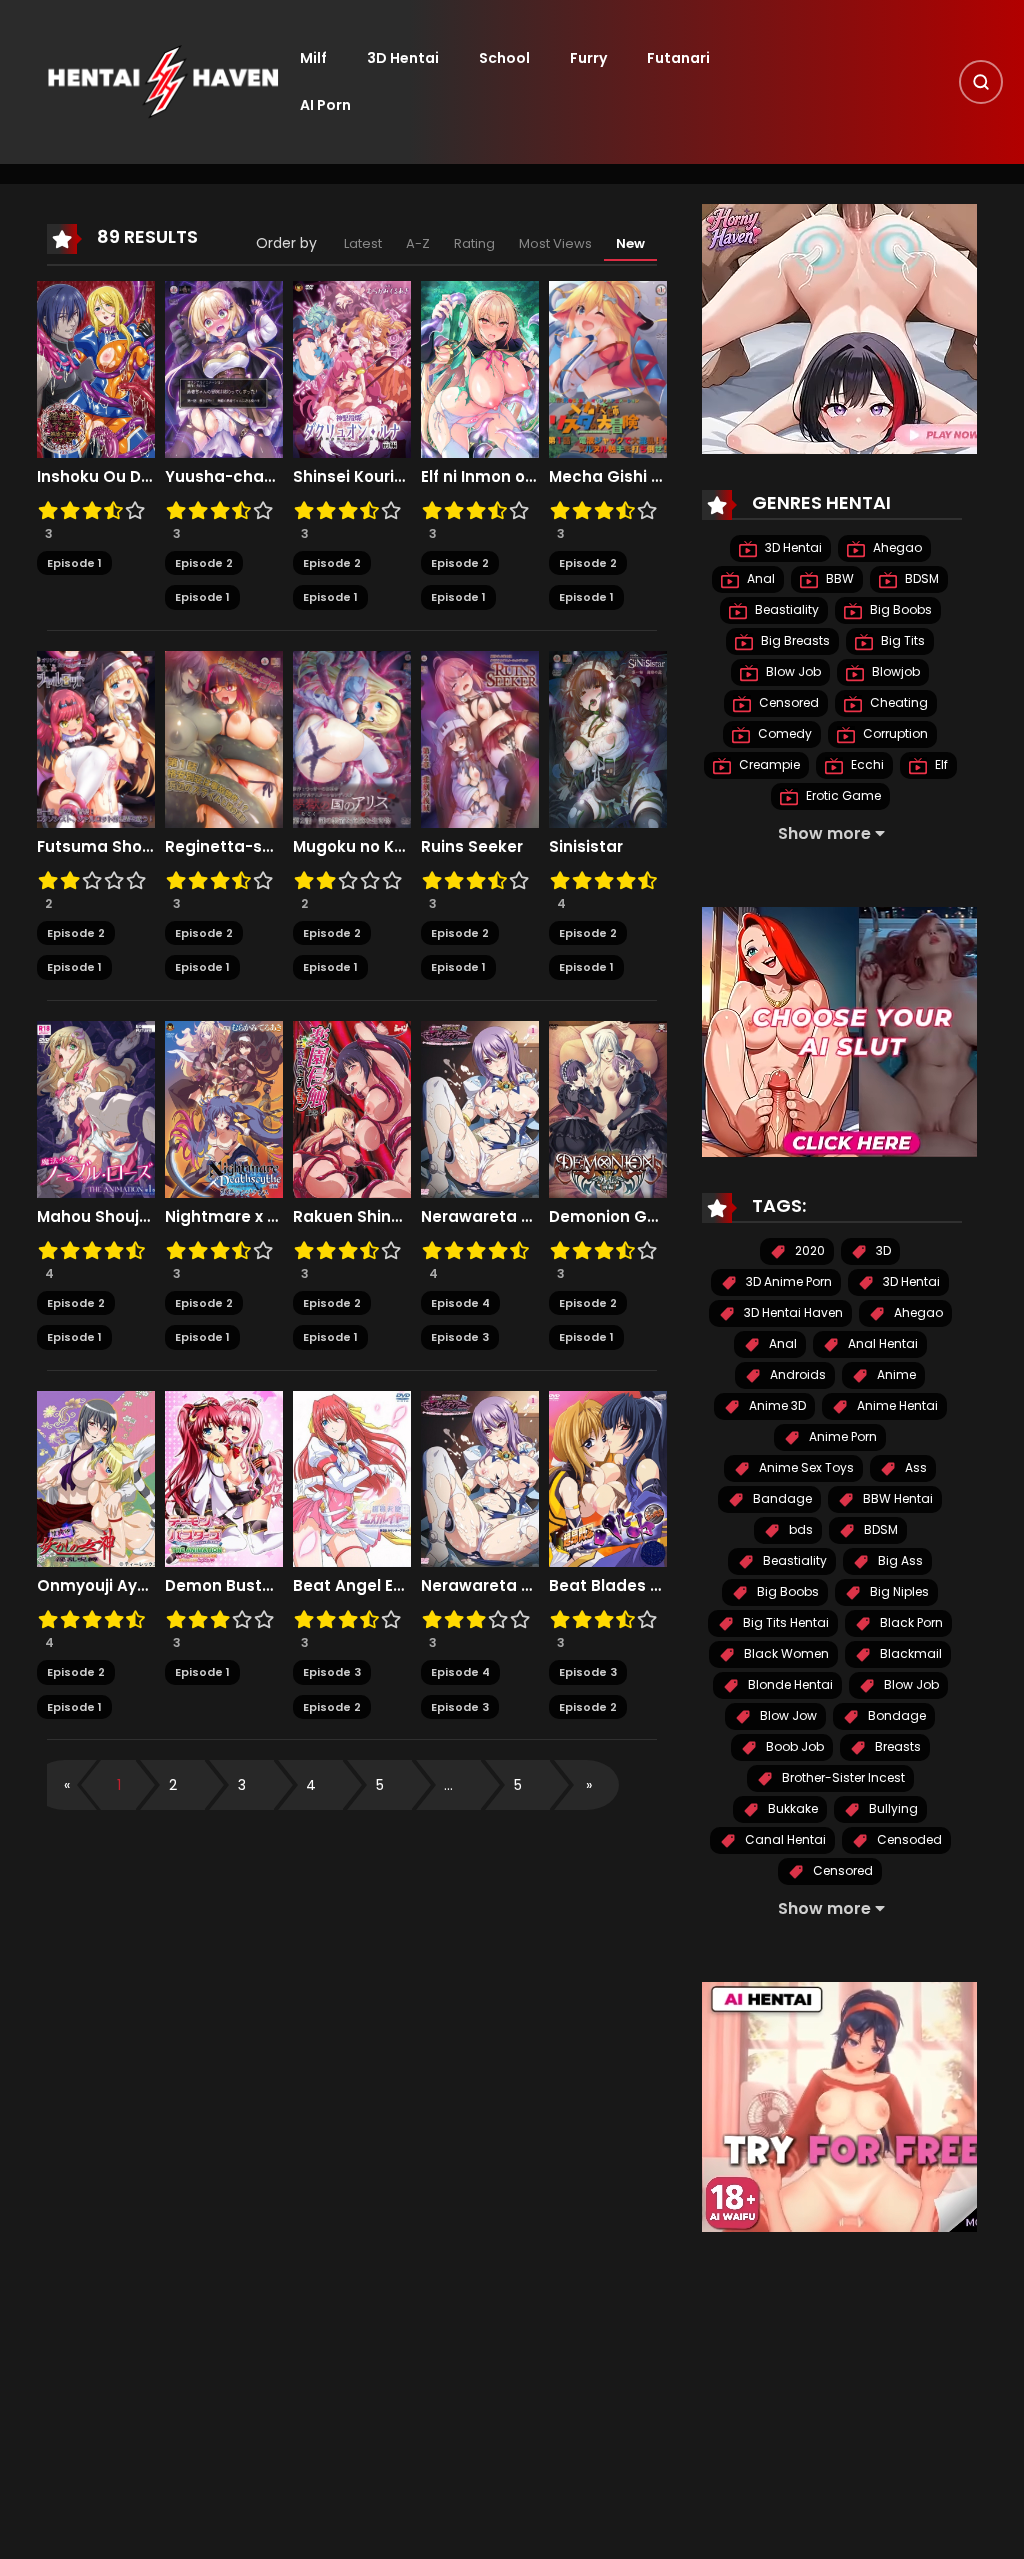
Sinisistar (586, 847)
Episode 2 (204, 563)
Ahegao (896, 547)
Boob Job (793, 1746)
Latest (363, 243)
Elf (940, 764)
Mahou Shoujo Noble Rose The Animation (96, 1217)
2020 (808, 1250)
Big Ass (899, 1560)
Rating (474, 243)
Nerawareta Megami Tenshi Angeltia (480, 1217)
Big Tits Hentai (784, 1622)
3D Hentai (403, 58)
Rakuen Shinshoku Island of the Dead (352, 1217)
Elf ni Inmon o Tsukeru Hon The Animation (480, 477)
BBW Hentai (896, 1498)
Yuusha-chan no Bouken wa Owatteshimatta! (224, 477)
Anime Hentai (896, 1405)
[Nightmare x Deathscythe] (224, 1108)
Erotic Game (842, 795)
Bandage (781, 1498)
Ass (914, 1467)
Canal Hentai (784, 1839)
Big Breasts (794, 640)
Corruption (894, 733)
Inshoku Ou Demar (96, 477)
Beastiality (785, 609)
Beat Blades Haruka (608, 1586)
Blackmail (909, 1653)
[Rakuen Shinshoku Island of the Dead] (352, 1108)
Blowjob (894, 671)
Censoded (908, 1839)
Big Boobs (899, 609)
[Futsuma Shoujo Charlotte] (96, 738)
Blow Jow (787, 1715)
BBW (838, 578)
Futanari (678, 58)
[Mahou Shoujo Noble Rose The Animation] (96, 1108)
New (630, 243)
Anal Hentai (881, 1343)
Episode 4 (460, 1303)
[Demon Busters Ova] (224, 1478)
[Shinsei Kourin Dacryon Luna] (352, 368)
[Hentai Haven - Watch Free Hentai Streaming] (163, 81)
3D (882, 1250)
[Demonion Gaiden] (608, 1108)
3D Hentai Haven (792, 1312)
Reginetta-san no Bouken (224, 847)
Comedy (783, 733)
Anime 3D (776, 1405)
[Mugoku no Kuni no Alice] (352, 738)
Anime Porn (841, 1436)
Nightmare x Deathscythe (224, 1217)
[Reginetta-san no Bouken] (224, 738)
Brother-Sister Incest (842, 1777)
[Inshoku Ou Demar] (96, 368)
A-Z (418, 243)
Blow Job (792, 671)
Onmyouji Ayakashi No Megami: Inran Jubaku (96, 1586)
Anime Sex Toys (805, 1467)
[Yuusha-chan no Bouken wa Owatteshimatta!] (224, 368)
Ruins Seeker (472, 847)
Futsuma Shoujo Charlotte (96, 847)
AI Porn (325, 105)
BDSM (920, 578)
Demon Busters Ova (224, 1586)
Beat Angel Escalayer (352, 1586)
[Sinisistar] (608, 738)
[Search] (981, 82)
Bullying (892, 1808)
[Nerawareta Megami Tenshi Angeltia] (480, 1108)
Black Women (785, 1653)
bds (799, 1529)
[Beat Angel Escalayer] (352, 1478)
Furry (588, 58)
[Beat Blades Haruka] (608, 1478)
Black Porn (910, 1622)
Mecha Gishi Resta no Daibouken (608, 477)
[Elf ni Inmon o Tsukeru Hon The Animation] (480, 368)
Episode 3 (460, 1337)
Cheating (897, 702)
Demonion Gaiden (608, 1217)
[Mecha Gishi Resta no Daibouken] (608, 368)
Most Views (555, 243)
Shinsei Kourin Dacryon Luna (352, 477)
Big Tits (901, 640)
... (448, 1785)
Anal (759, 578)
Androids (796, 1374)
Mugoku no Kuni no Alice (352, 847)
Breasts (896, 1746)
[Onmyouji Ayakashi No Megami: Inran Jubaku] (96, 1478)
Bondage (895, 1715)
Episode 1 (74, 563)
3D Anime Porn (787, 1281)
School (504, 58)
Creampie (768, 764)
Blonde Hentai (789, 1684)
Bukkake (791, 1808)
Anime (895, 1374)
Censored (787, 702)
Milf (313, 58)
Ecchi (866, 764)
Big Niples (898, 1591)
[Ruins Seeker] (480, 738)
